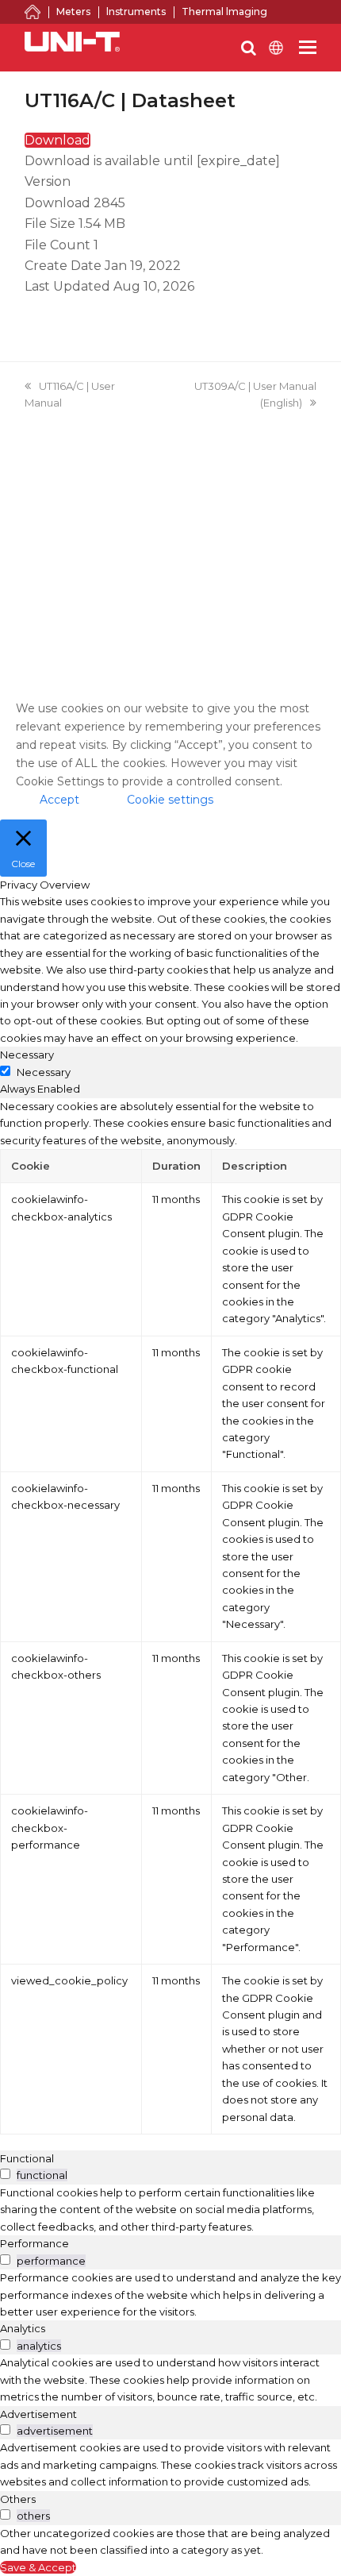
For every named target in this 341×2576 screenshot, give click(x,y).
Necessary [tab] (27, 1055)
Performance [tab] (34, 2243)
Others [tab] (18, 2499)
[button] (308, 48)
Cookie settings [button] (170, 800)
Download (57, 140)
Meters (73, 12)
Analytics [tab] (23, 2328)
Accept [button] (59, 800)
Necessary (44, 1072)
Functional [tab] (27, 2158)
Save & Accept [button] (38, 2567)
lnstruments (136, 12)
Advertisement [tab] (38, 2414)
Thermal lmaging (224, 12)
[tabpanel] (170, 1616)
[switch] (5, 2174)
